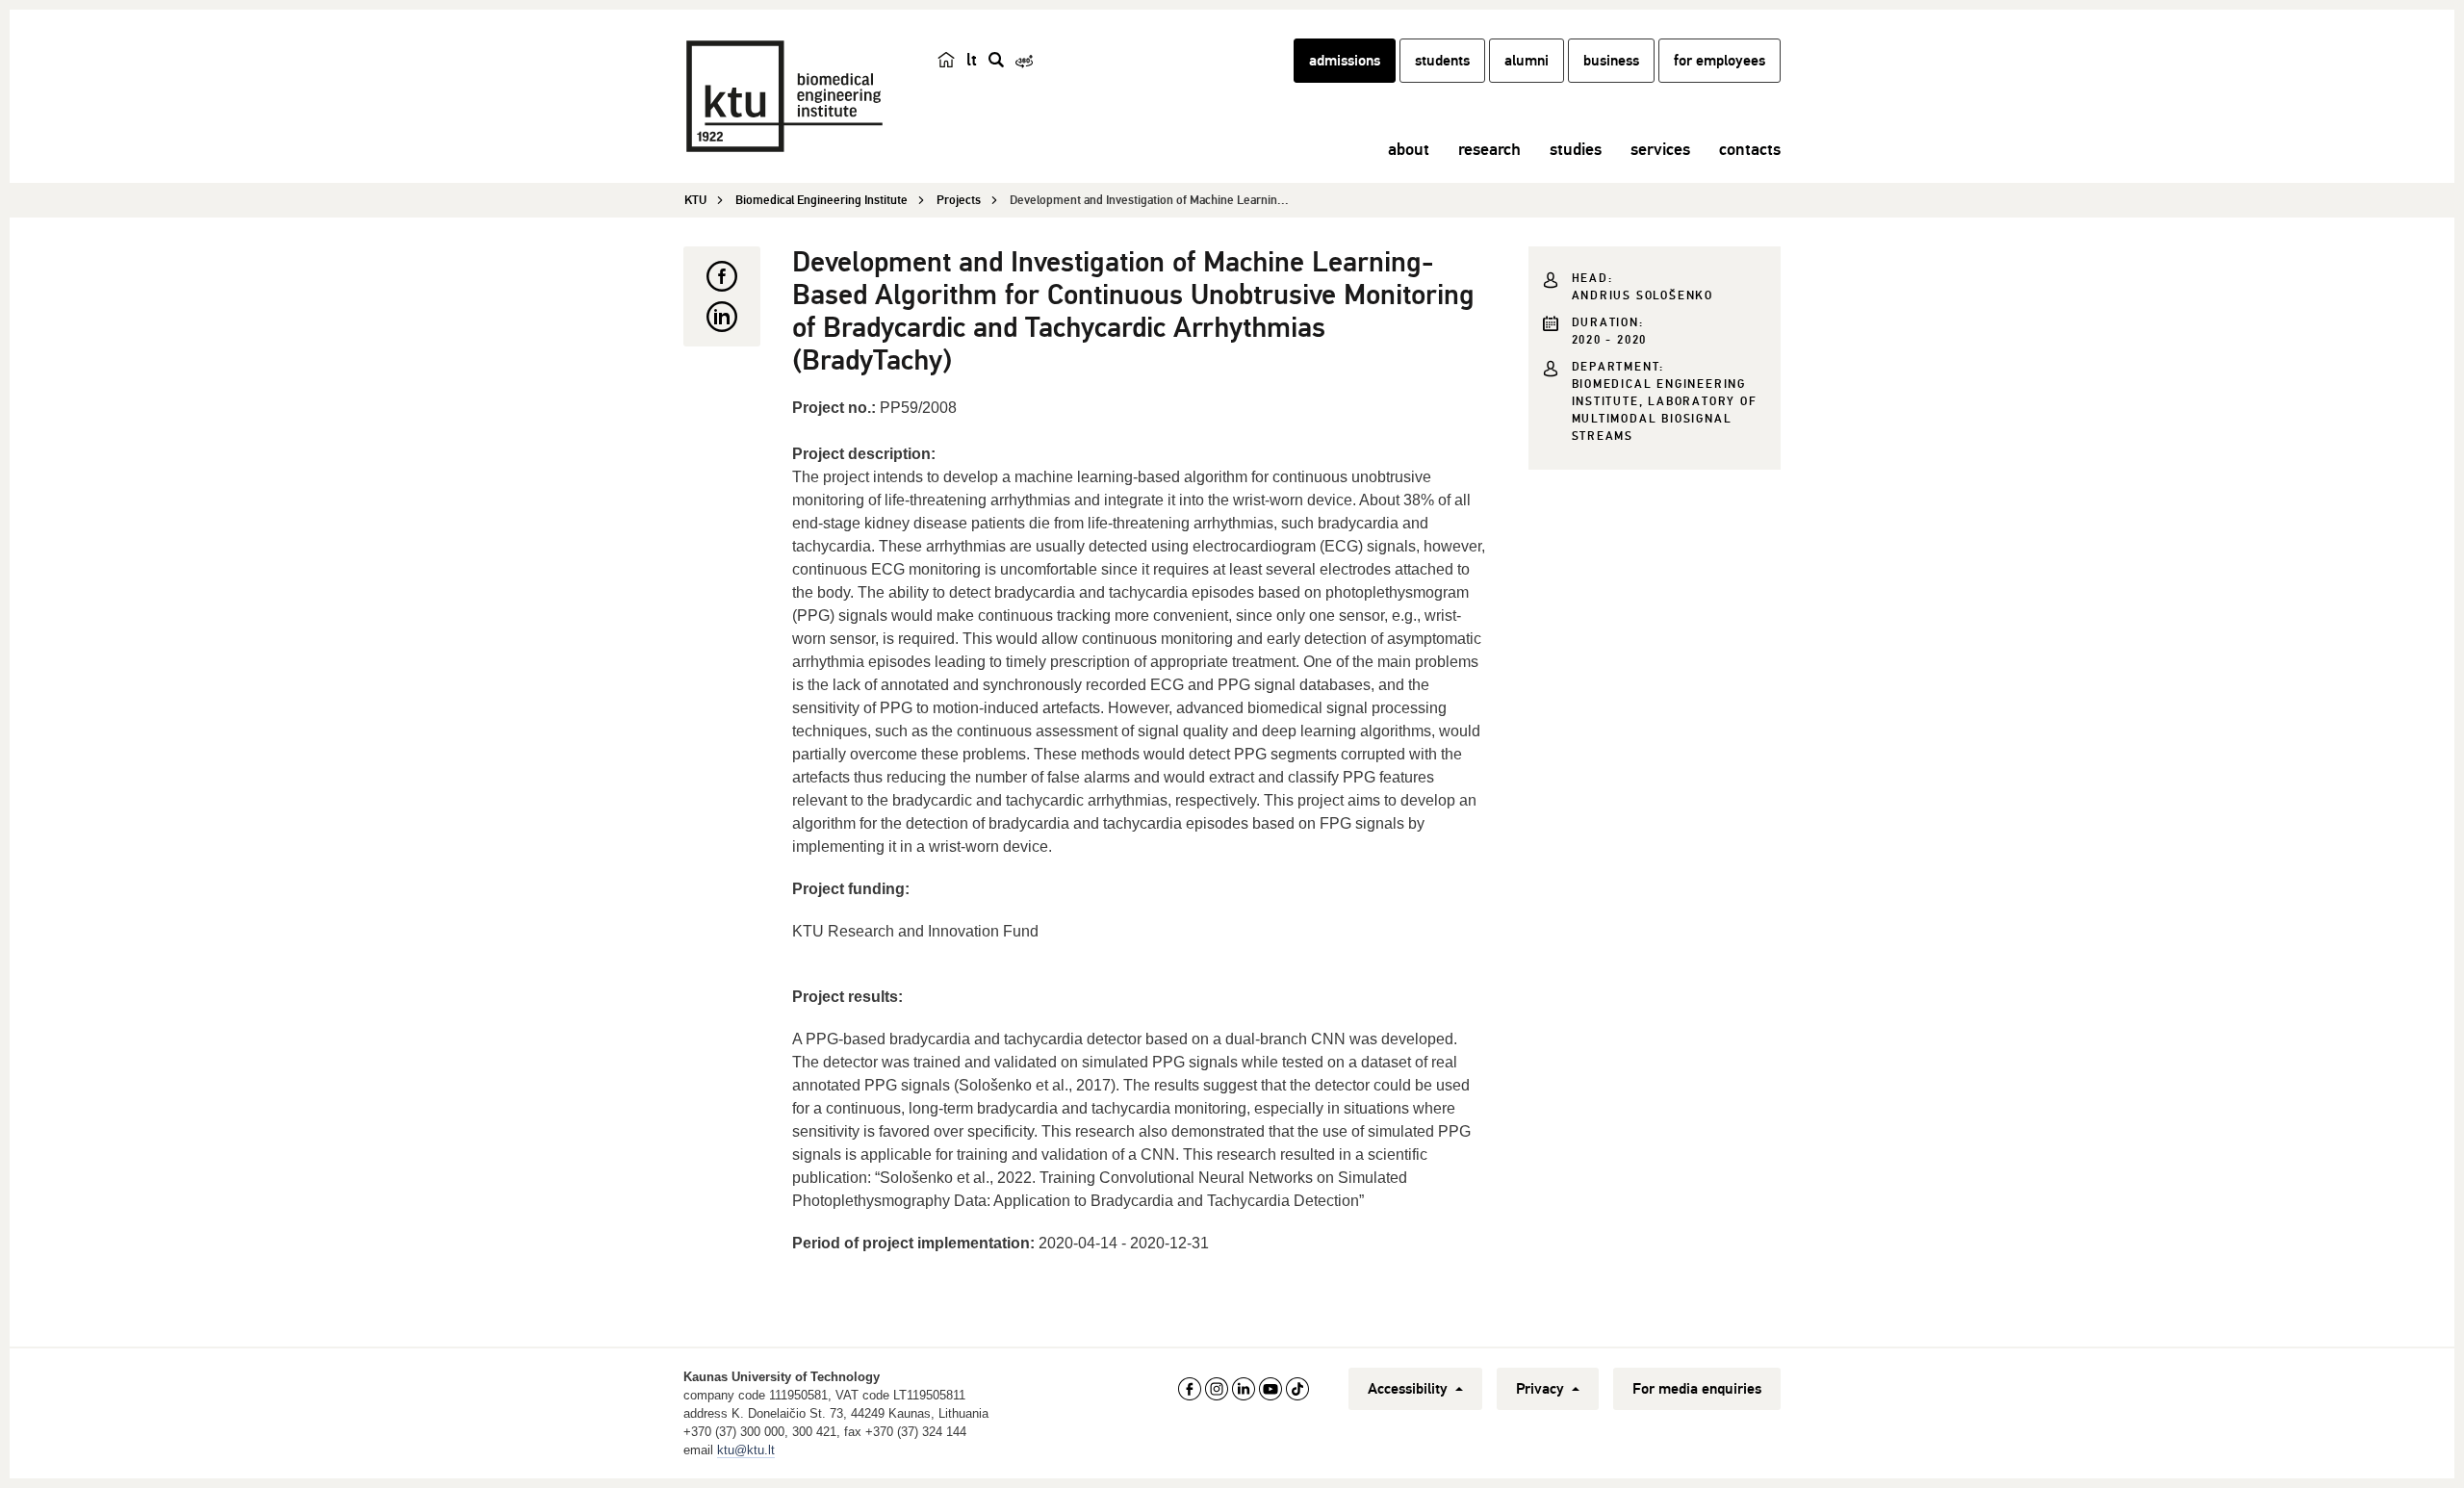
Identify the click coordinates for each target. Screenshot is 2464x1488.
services (1660, 149)
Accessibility (1410, 1389)
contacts (1750, 149)
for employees (1720, 61)
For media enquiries (1697, 1389)
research (1489, 149)
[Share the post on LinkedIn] (722, 317)
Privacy (1542, 1389)
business (1611, 61)
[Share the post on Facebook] (722, 276)
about (1409, 149)
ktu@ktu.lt (746, 1450)
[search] (996, 60)
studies (1576, 149)
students (1442, 61)
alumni (1527, 61)
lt (972, 60)
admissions (1345, 61)
